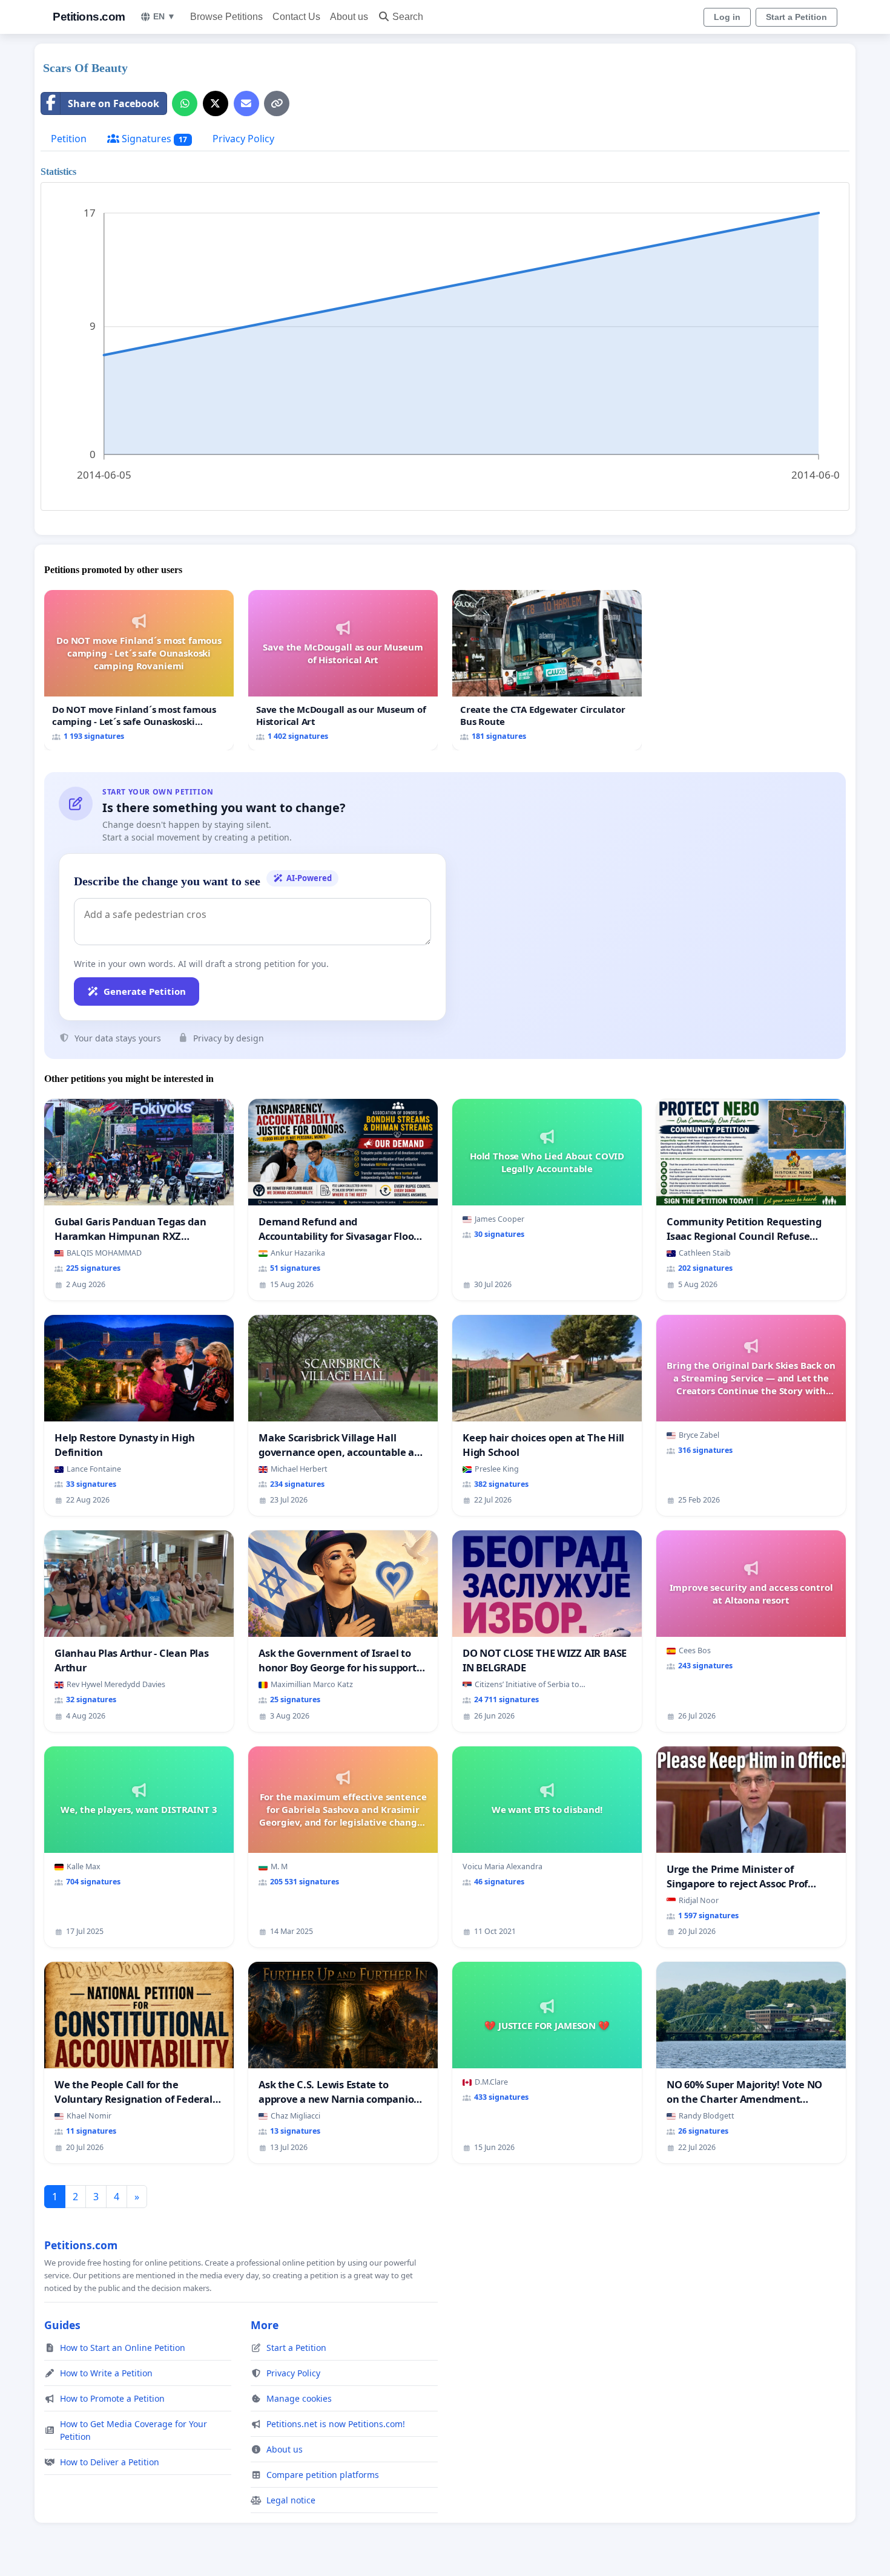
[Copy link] (277, 103)
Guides (62, 2325)
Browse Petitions (226, 17)
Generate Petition (145, 991)
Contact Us (296, 17)
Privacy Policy (243, 139)
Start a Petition (796, 17)
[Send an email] (246, 103)
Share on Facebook (114, 103)
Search (408, 17)
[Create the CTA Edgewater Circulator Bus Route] (547, 670)
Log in (727, 17)
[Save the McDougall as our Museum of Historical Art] (343, 670)
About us (349, 17)
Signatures (153, 139)
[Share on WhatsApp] (185, 103)
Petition (69, 139)
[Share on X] (216, 103)
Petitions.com (89, 17)
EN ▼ (164, 16)
